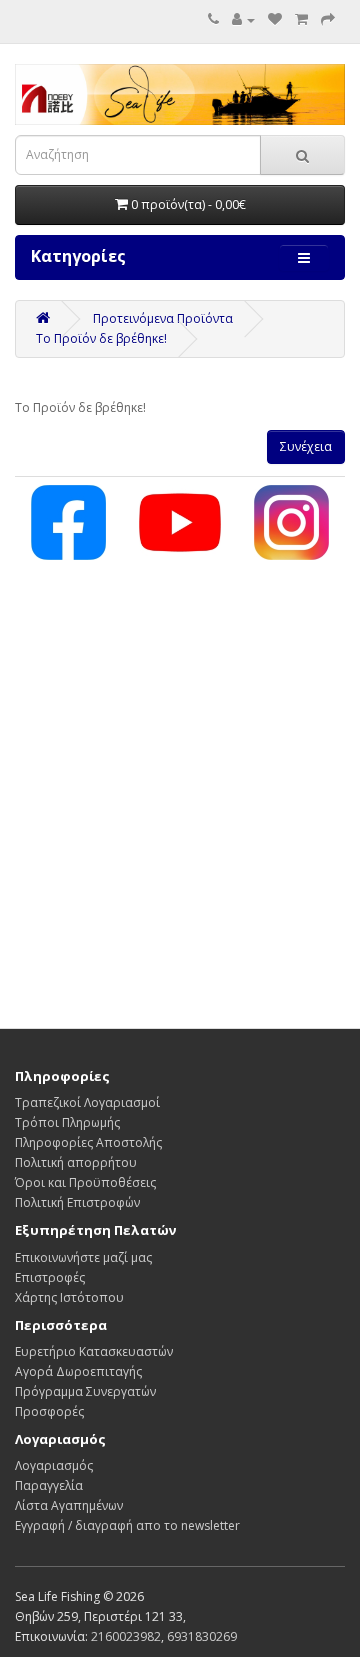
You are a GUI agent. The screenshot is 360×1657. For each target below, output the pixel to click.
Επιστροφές (50, 1277)
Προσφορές (49, 1411)
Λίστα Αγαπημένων (69, 1505)
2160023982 (126, 1636)
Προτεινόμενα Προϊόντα (163, 318)
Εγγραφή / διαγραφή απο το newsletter (127, 1525)
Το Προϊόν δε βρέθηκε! (101, 338)
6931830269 (202, 1636)
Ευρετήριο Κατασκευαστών (94, 1351)
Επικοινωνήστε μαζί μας (83, 1257)
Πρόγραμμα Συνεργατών (85, 1391)
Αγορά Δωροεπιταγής (78, 1371)
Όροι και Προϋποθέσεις (85, 1182)
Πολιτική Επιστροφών (77, 1202)
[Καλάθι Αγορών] (301, 19)
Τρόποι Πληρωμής (67, 1122)
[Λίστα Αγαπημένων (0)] (275, 19)
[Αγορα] (328, 19)
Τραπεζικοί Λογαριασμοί (87, 1102)
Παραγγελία (49, 1485)
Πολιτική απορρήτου (76, 1162)
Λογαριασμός (54, 1465)
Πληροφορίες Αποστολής (88, 1142)
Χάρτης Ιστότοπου (69, 1297)
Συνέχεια (306, 446)
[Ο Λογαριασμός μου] (243, 19)
